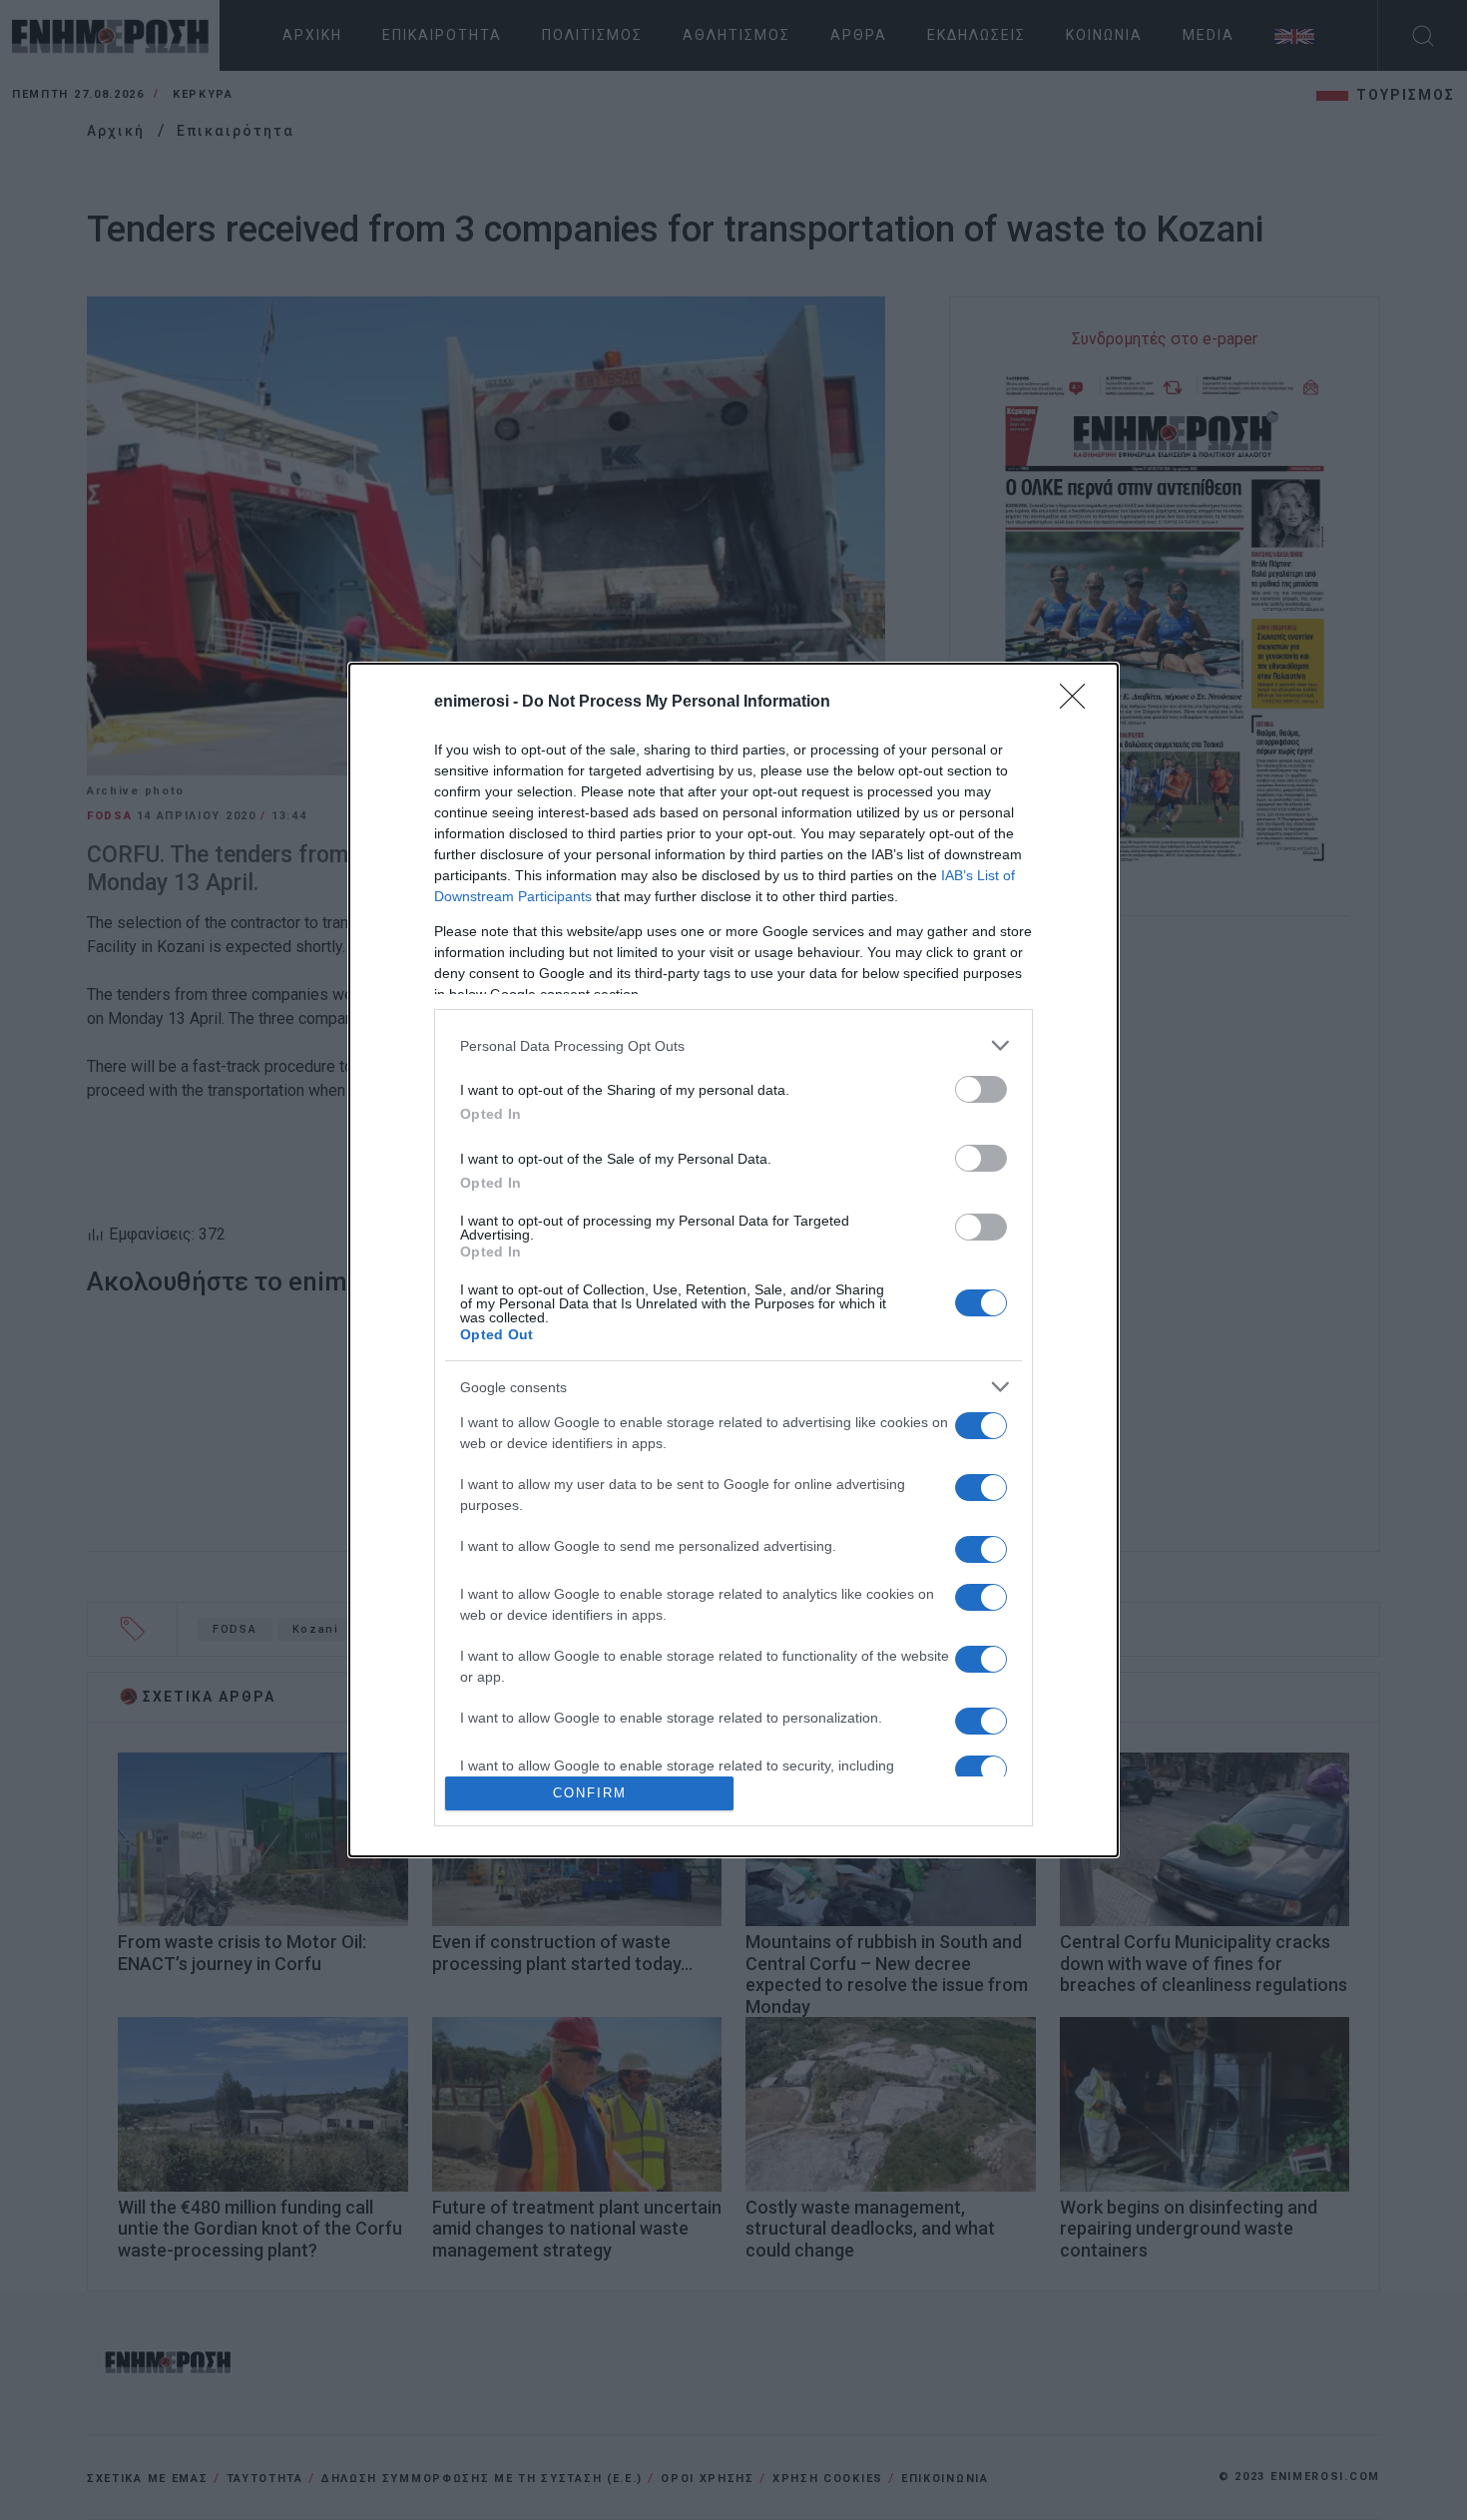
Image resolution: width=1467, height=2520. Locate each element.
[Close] (1079, 703)
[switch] (981, 1089)
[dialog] (733, 1260)
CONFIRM (590, 1793)
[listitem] (733, 1045)
